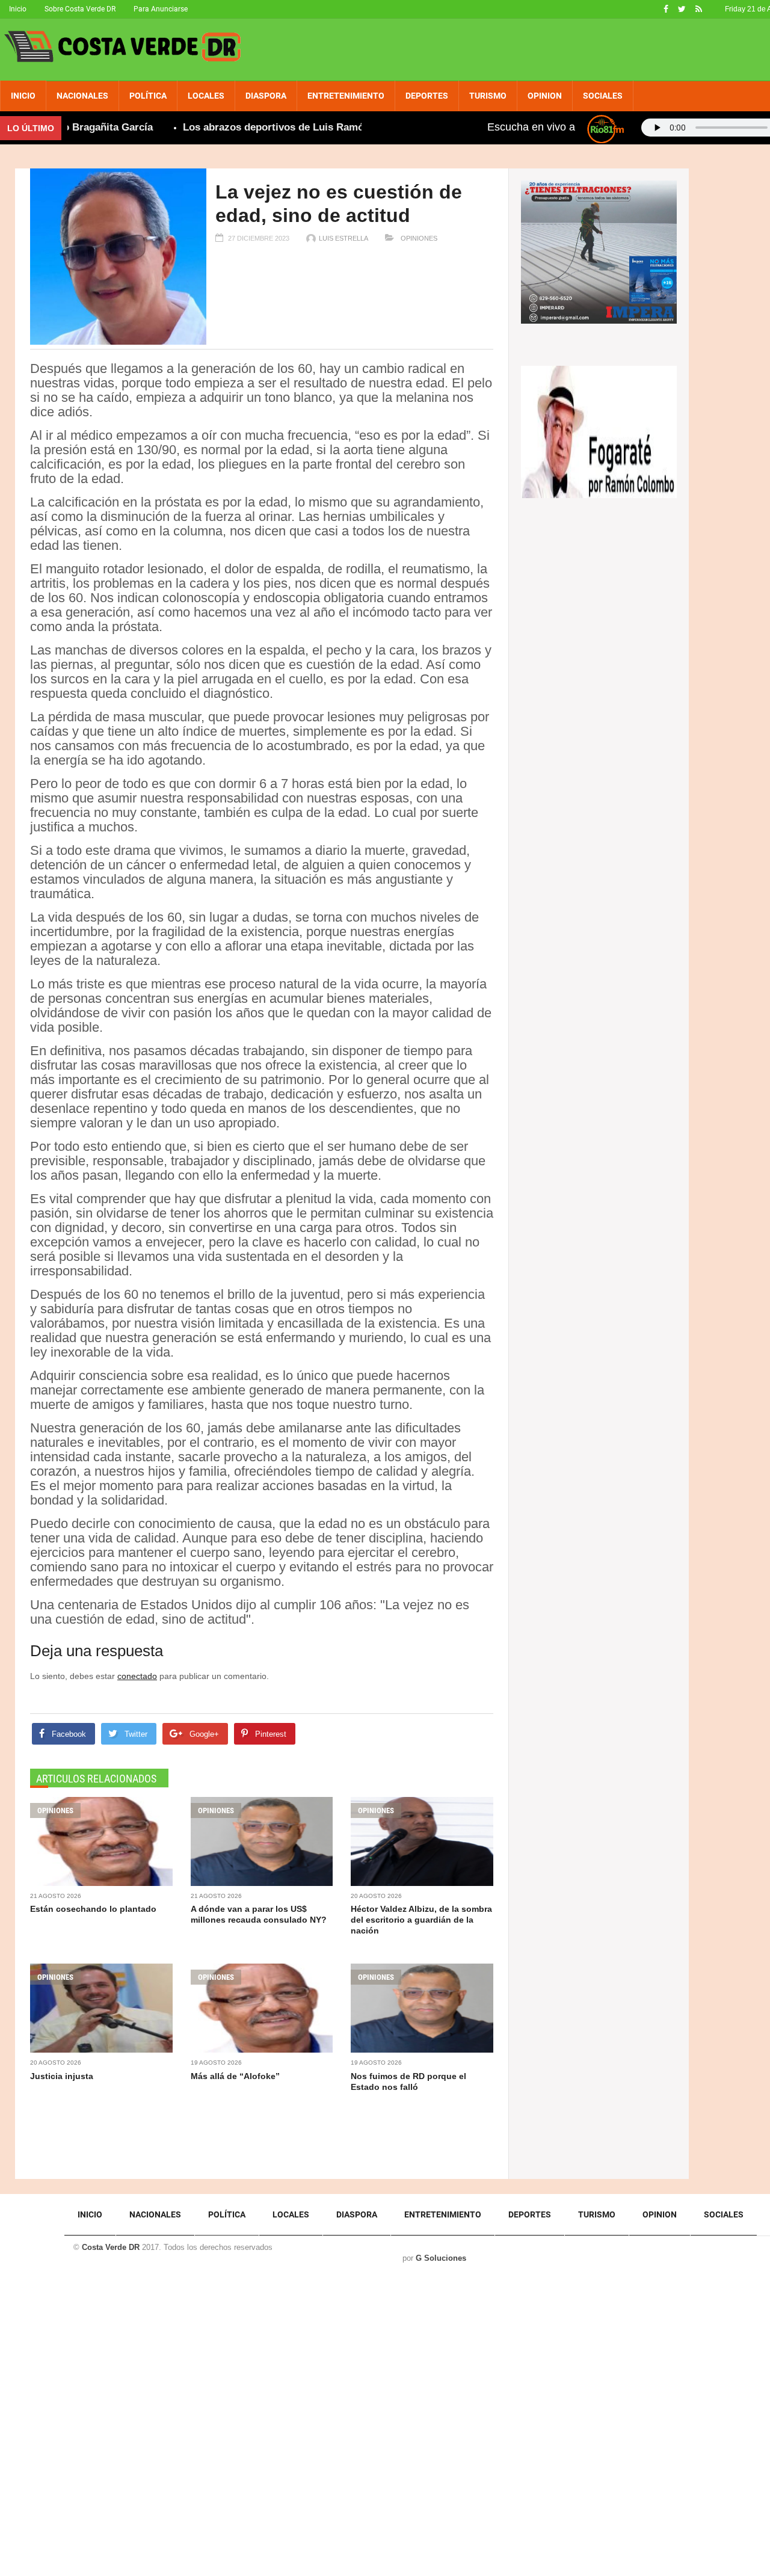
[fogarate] (599, 431)
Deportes (427, 96)
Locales (206, 96)
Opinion (545, 96)
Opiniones (418, 238)
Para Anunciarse (161, 9)
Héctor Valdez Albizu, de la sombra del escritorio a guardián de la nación (421, 1920)
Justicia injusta (62, 2076)
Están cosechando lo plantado (93, 1909)
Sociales (603, 96)
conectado (137, 1676)
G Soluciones (441, 2258)
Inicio (18, 9)
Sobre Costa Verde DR (80, 9)
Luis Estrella (343, 238)
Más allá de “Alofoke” (235, 2076)
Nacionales (82, 96)
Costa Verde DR (111, 2247)
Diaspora (266, 96)
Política (148, 96)
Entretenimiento (346, 96)
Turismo (488, 96)
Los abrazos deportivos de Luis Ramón (240, 127)
